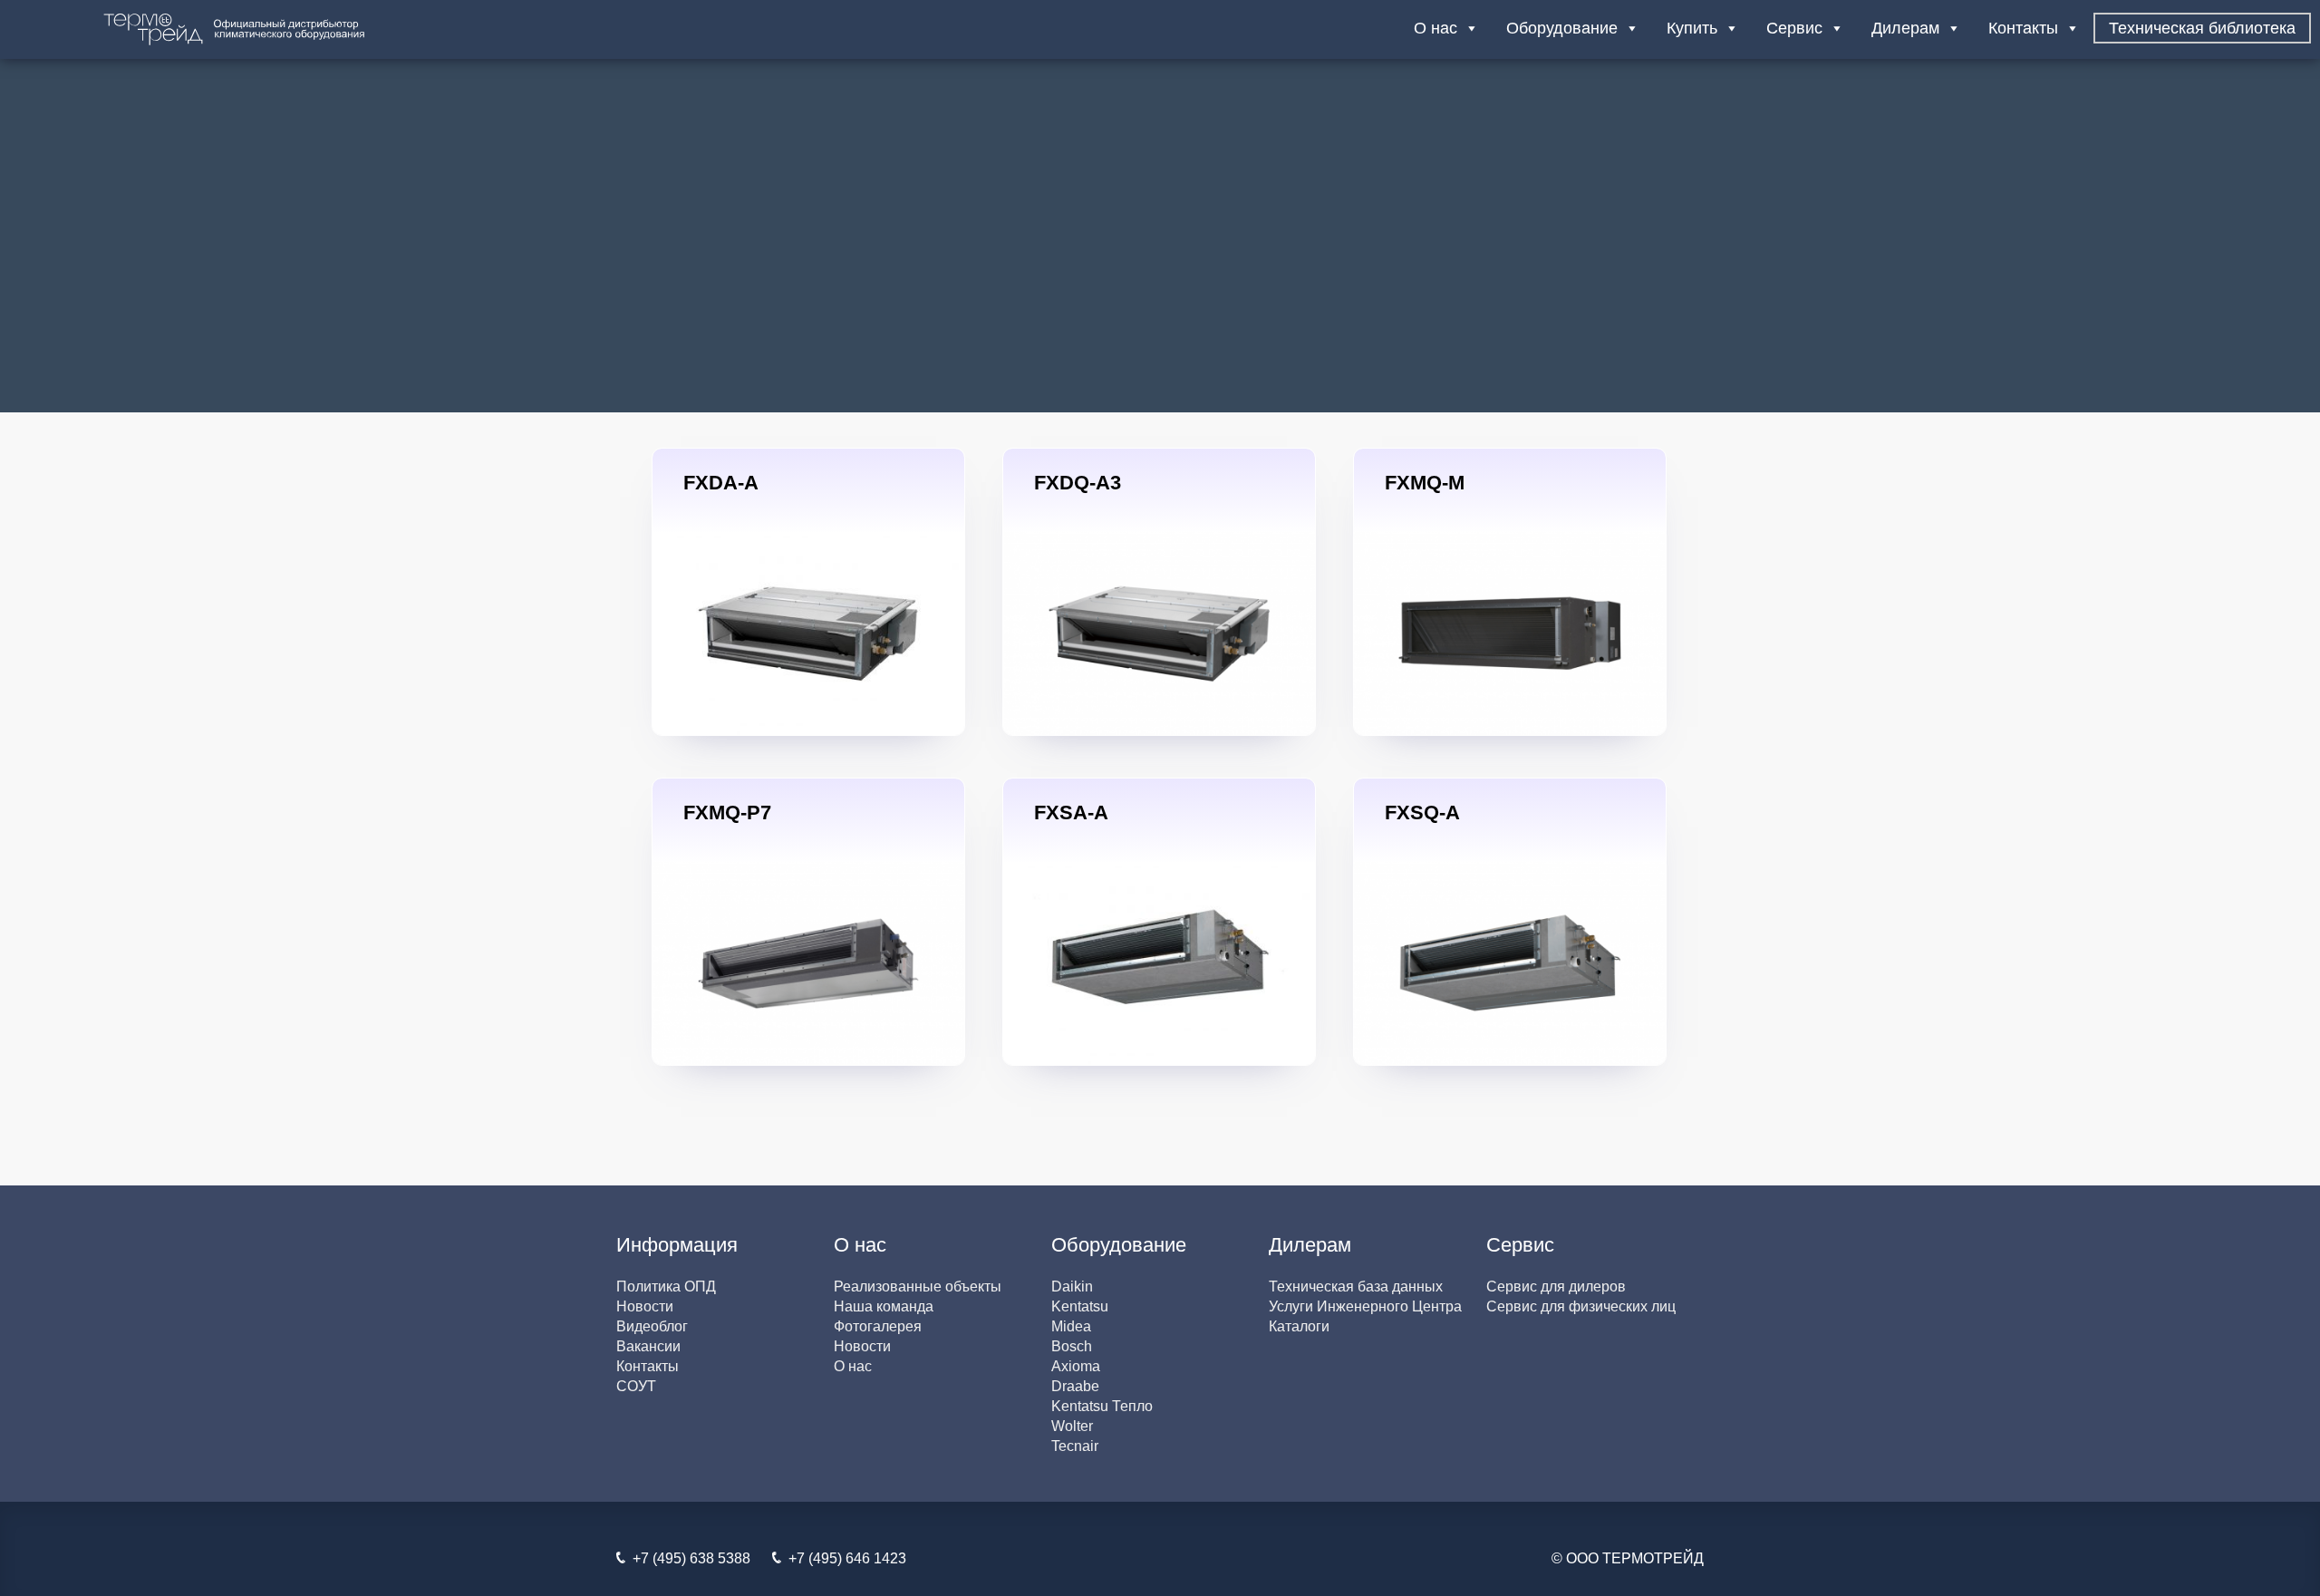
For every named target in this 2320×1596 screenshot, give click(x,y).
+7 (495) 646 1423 (844, 1558)
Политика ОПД (666, 1286)
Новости (645, 1306)
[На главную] (290, 29)
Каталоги (1299, 1326)
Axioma (1076, 1366)
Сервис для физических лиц (1581, 1306)
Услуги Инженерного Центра (1365, 1306)
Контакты (2023, 28)
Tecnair (1075, 1446)
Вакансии (648, 1346)
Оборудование (1562, 28)
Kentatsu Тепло (1102, 1406)
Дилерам (1905, 28)
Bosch (1072, 1346)
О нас (1435, 28)
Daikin (1072, 1286)
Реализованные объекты (918, 1286)
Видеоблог (652, 1326)
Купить (1692, 28)
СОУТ (636, 1386)
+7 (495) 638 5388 (688, 1558)
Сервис (1794, 28)
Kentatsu (1080, 1306)
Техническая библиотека (2202, 28)
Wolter (1072, 1426)
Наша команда (884, 1306)
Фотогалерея (878, 1326)
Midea (1071, 1326)
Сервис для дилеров (1556, 1286)
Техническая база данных (1356, 1286)
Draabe (1075, 1386)
